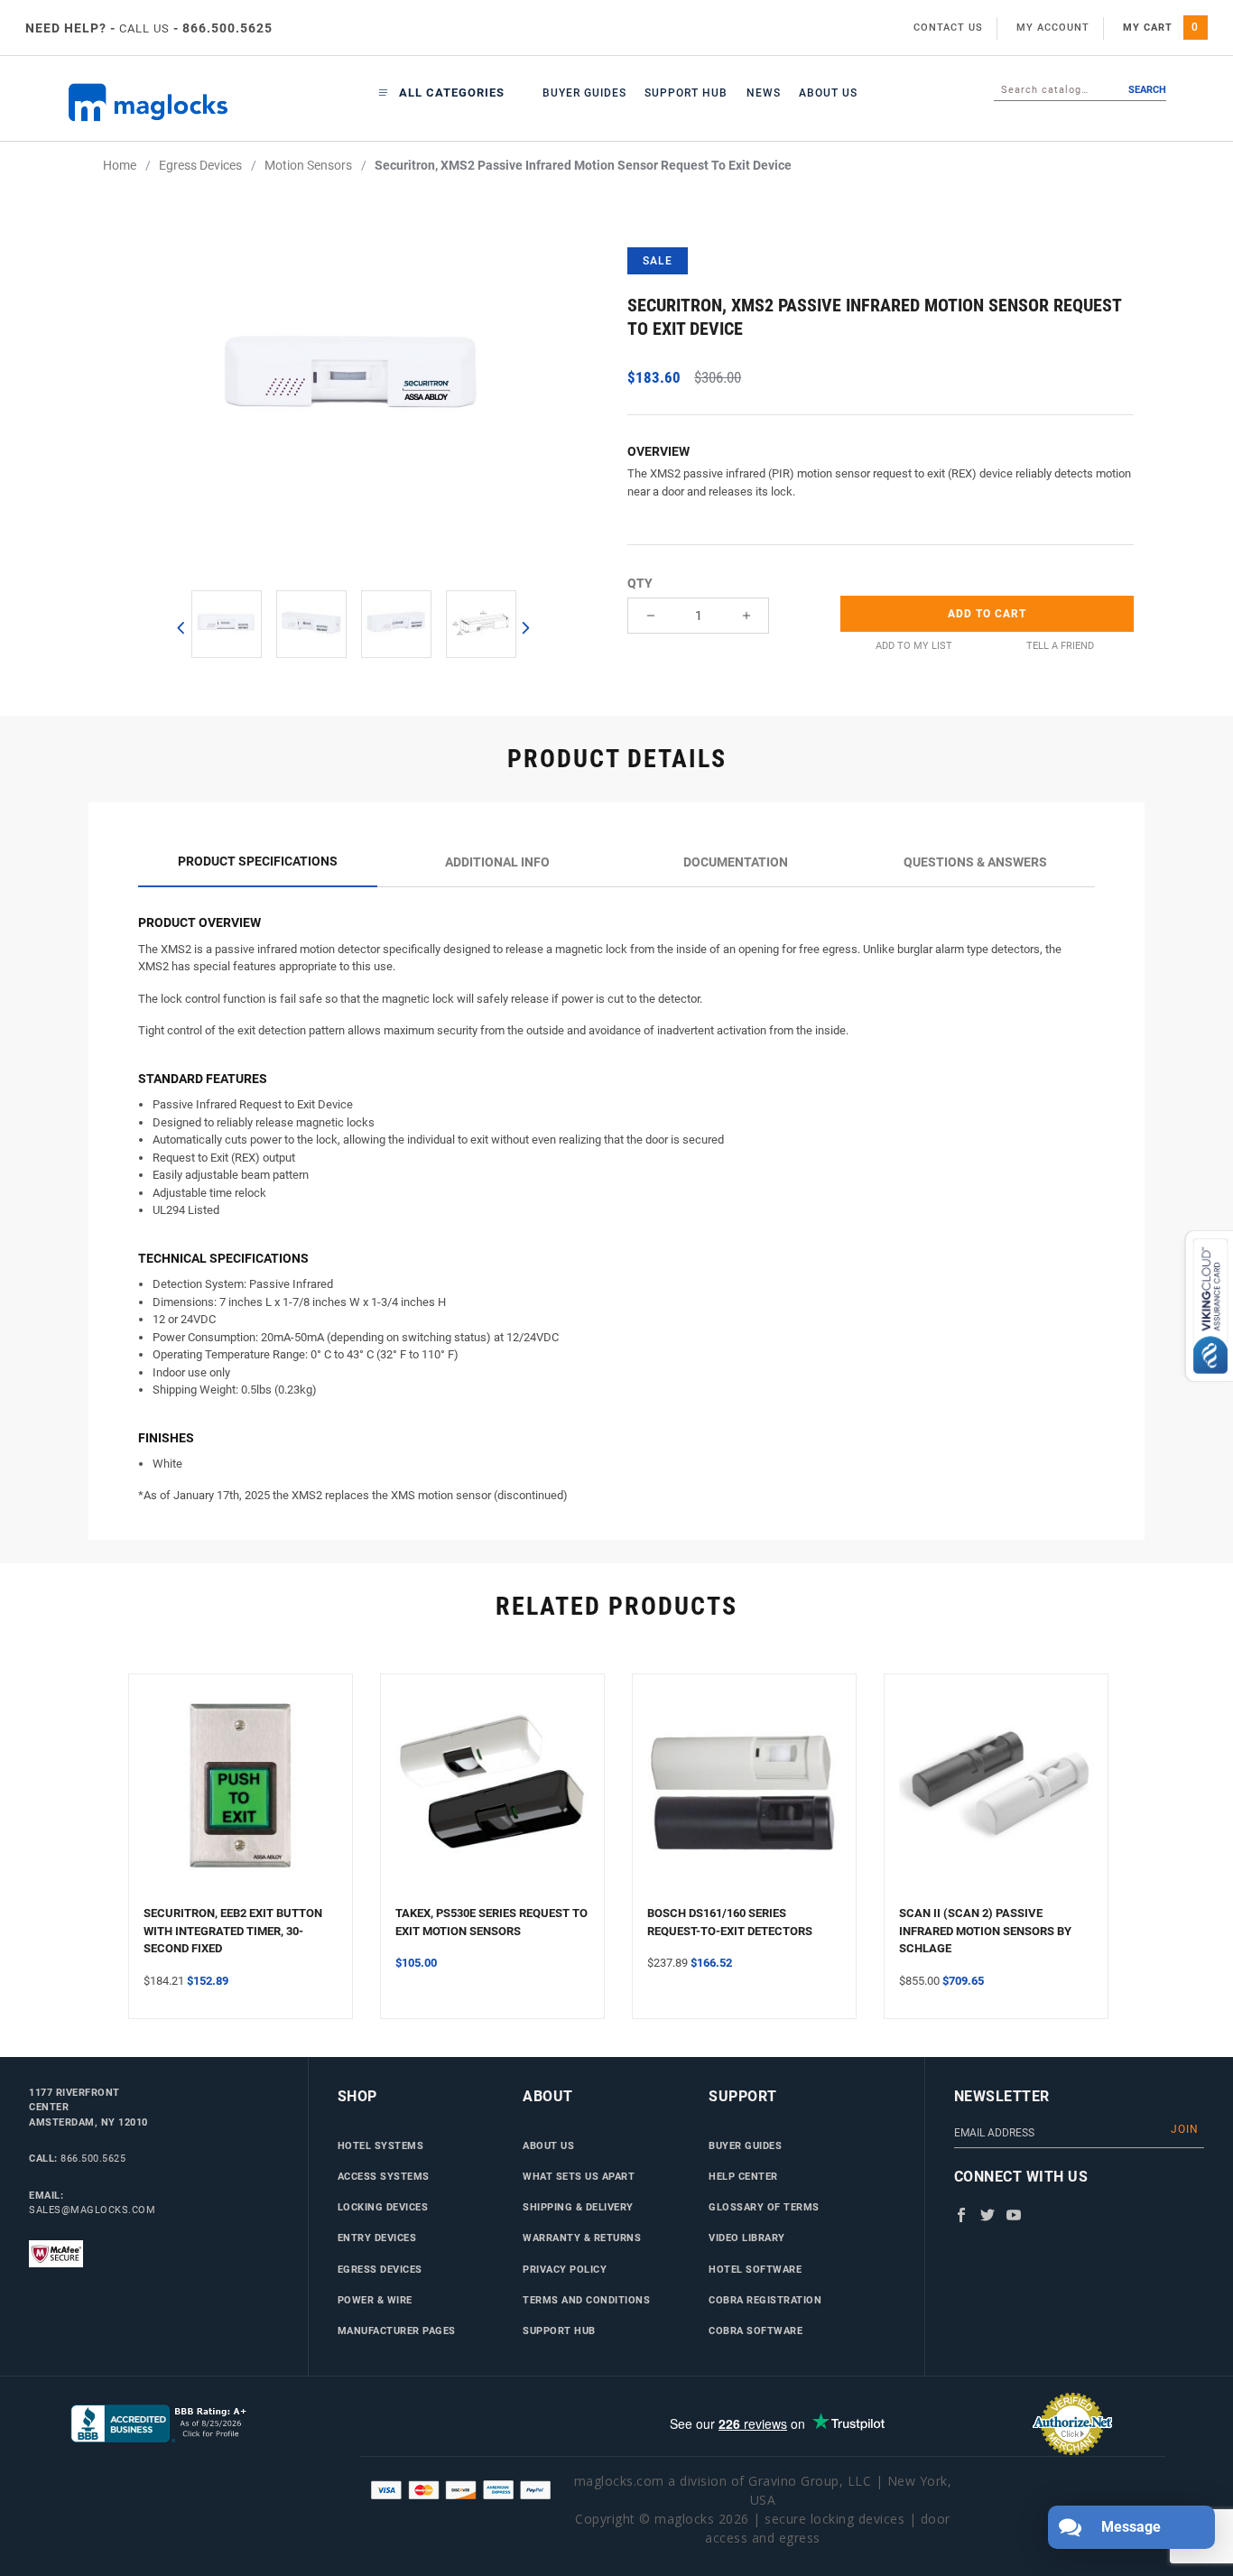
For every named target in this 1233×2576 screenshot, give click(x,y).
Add (987, 614)
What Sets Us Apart (579, 2176)
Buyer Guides (584, 93)
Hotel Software (755, 2269)
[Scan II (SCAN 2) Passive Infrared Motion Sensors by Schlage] (996, 1797)
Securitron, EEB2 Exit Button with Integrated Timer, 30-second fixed (233, 1931)
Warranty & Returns (582, 2238)
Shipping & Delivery (578, 2207)
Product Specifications (258, 861)
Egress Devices (380, 2269)
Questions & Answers (975, 862)
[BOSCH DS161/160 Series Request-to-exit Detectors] (744, 1797)
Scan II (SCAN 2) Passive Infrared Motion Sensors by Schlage (985, 1931)
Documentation (736, 862)
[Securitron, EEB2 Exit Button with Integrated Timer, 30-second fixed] (241, 1797)
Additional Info (497, 862)
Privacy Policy (565, 2269)
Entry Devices (377, 2238)
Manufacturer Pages (397, 2330)
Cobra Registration (765, 2300)
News (764, 93)
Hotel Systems (381, 2145)
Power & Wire (375, 2300)
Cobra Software (756, 2330)
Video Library (747, 2238)
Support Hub (686, 93)
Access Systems (384, 2176)
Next (524, 627)
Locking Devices (383, 2207)
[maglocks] (158, 102)
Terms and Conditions (586, 2300)
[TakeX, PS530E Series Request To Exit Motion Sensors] (492, 1797)
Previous (181, 627)
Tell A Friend (1060, 646)
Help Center (743, 2176)
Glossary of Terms (764, 2207)
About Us (828, 93)
